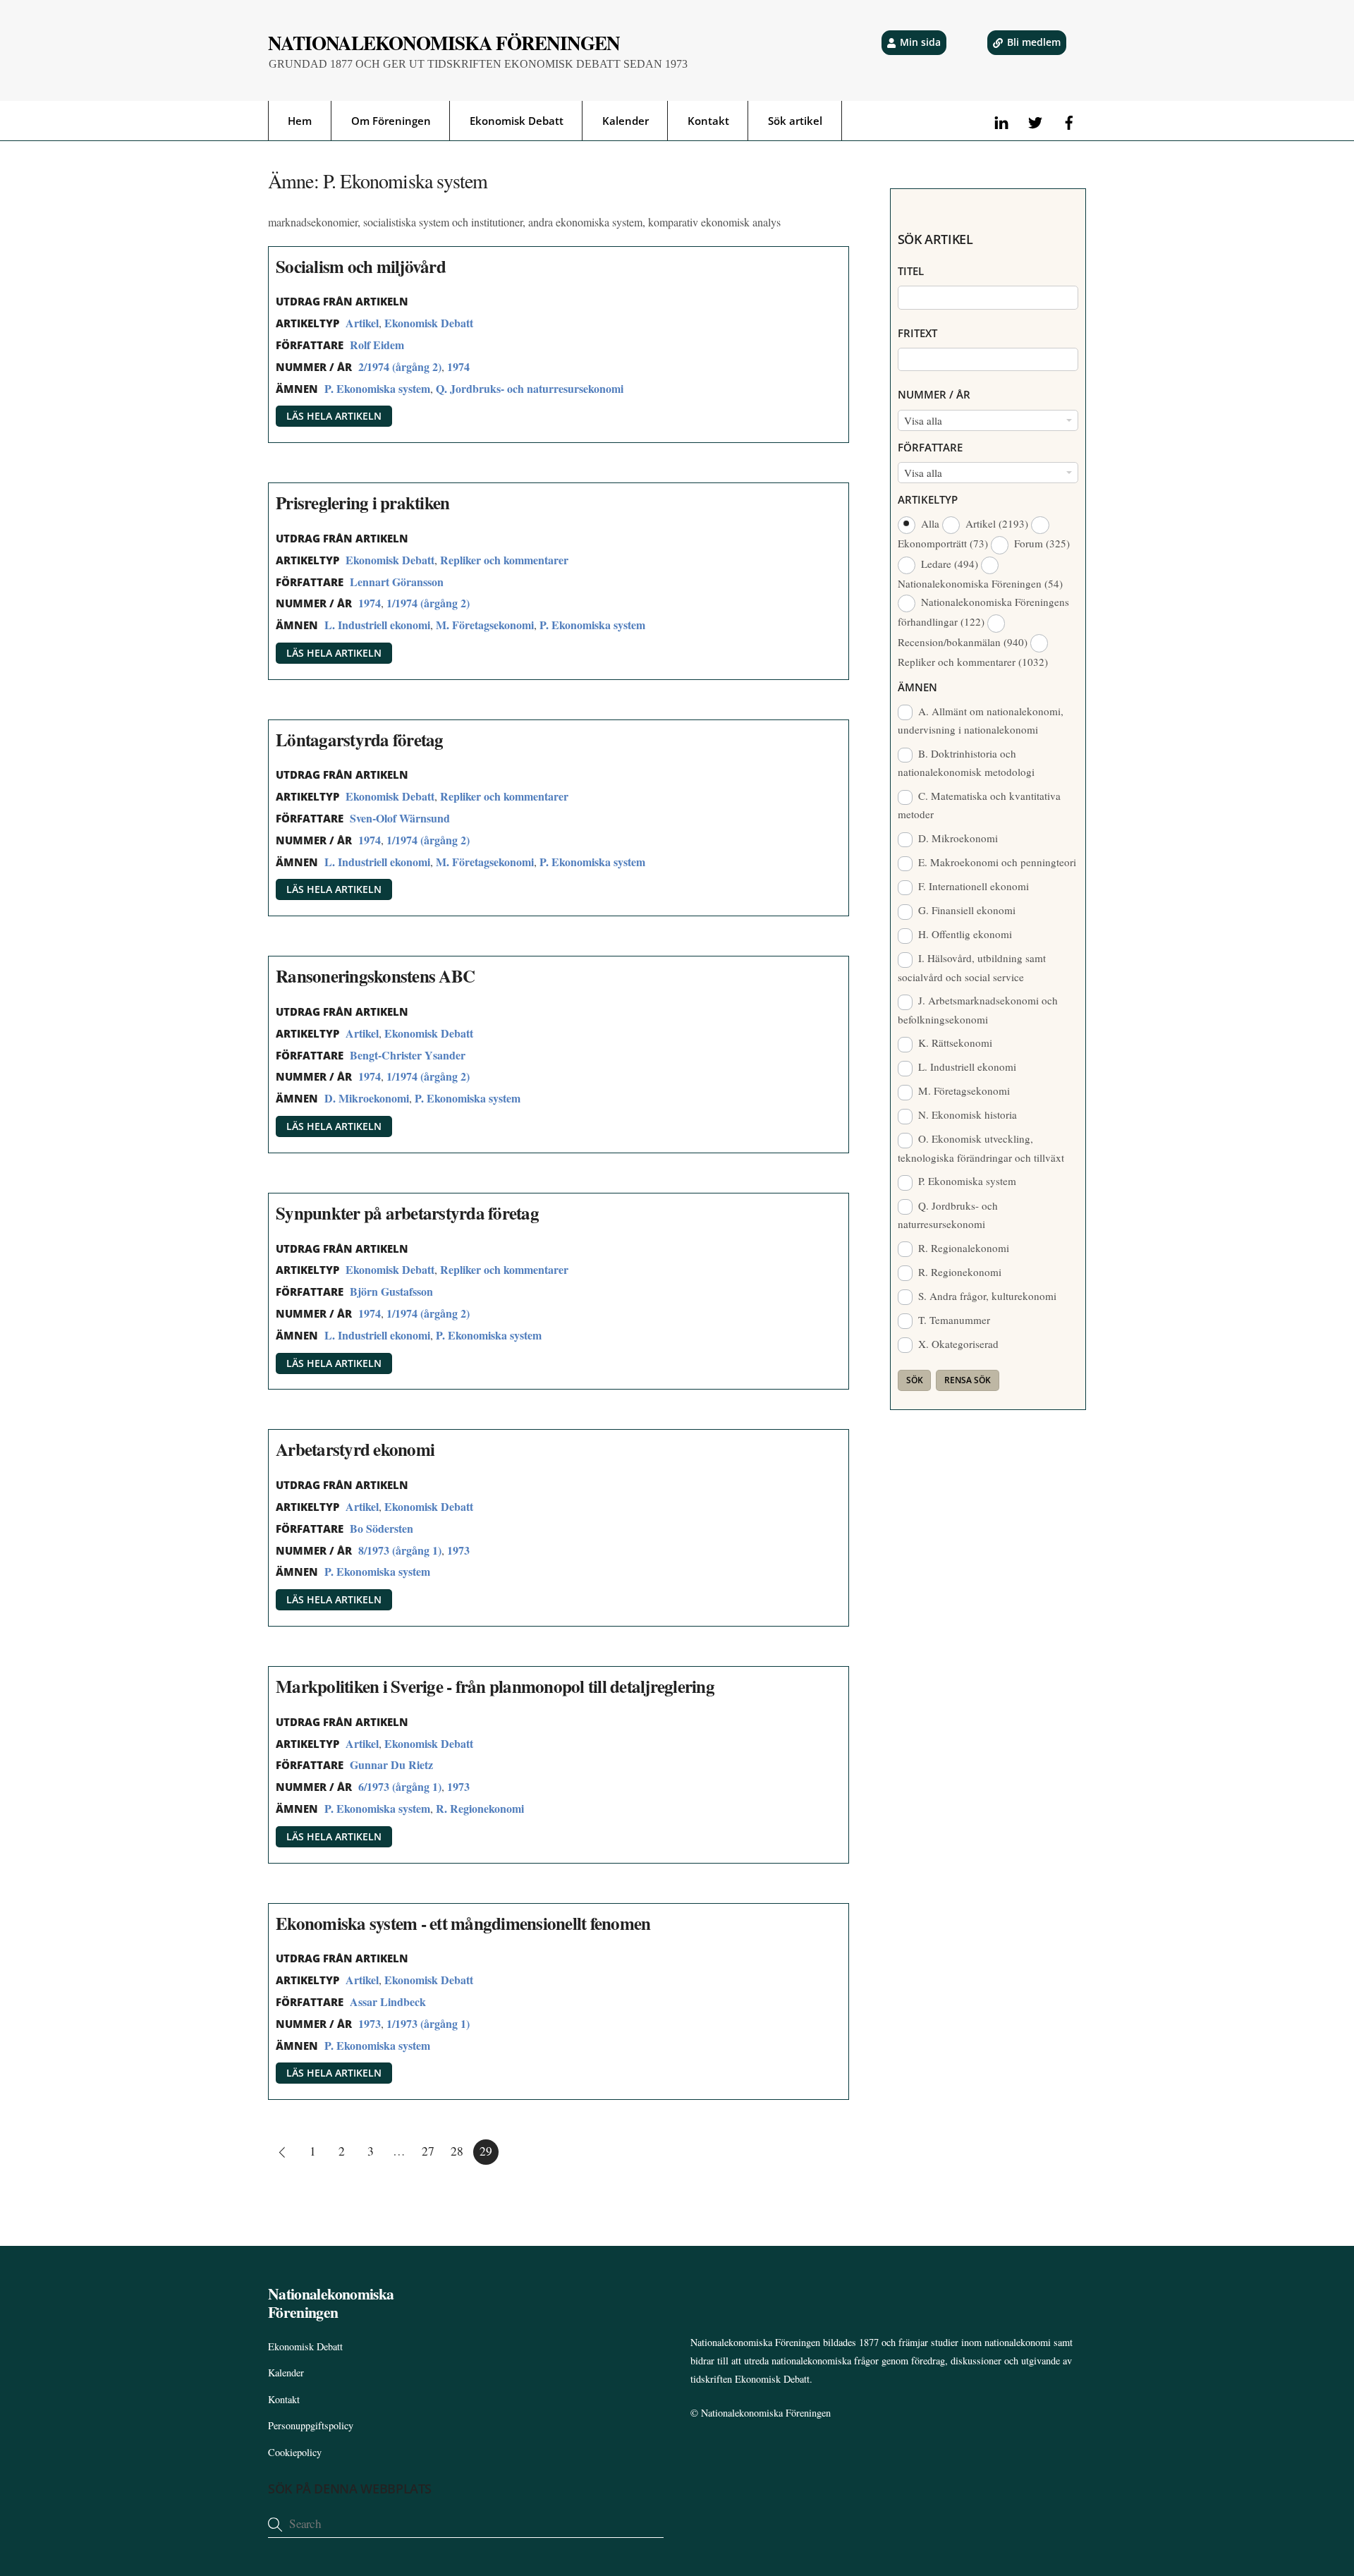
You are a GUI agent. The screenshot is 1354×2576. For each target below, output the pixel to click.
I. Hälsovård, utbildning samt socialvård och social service (972, 967)
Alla (930, 523)
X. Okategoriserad (957, 1344)
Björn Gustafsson (391, 1291)
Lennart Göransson (397, 582)
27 (428, 2151)
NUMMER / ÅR (934, 394)
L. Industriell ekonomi (377, 625)
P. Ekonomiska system (377, 388)
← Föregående (281, 2152)
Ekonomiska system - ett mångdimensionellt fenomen (463, 1923)
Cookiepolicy (295, 2452)
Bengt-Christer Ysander (408, 1055)
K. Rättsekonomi (954, 1043)
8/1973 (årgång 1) (400, 1550)
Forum (1041, 543)
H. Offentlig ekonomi (964, 934)
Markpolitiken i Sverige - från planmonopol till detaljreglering (495, 1686)
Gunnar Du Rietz (391, 1764)
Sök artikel (795, 121)
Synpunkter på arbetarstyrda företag (407, 1213)
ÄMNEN (917, 687)
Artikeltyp (928, 499)
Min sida (920, 42)
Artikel (362, 323)
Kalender (626, 121)
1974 (458, 366)
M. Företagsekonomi (485, 625)
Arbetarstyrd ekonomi (355, 1449)
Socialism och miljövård (361, 266)
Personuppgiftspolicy (311, 2425)
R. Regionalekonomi (962, 1248)
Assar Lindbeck (388, 2001)
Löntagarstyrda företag (360, 740)
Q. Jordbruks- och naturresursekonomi (530, 388)
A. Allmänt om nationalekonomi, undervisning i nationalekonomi (981, 720)
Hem (300, 121)
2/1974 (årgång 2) (400, 366)
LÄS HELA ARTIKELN (334, 416)
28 (457, 2151)
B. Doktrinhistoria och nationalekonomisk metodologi (966, 763)
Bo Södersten (382, 1528)
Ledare (948, 564)
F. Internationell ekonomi (972, 886)
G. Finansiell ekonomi (965, 910)
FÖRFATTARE (930, 447)
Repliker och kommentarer (504, 560)
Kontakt (708, 121)
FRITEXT (917, 333)
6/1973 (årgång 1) (400, 1786)
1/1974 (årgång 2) (428, 603)
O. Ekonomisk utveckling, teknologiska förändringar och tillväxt (981, 1148)
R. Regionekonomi (480, 1808)
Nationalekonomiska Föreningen (766, 2413)
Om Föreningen (391, 121)
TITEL (911, 271)
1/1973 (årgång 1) (428, 2023)
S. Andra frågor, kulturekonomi (986, 1296)
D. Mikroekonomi (367, 1098)
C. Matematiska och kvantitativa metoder (980, 805)
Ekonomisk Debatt (517, 121)
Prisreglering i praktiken (362, 503)
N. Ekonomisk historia (966, 1114)
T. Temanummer (953, 1320)
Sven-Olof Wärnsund (400, 818)
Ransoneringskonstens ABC (375, 976)
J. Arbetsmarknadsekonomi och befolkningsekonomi (978, 1009)
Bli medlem (1034, 42)
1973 (458, 1550)
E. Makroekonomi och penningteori (996, 862)
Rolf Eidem (377, 345)
